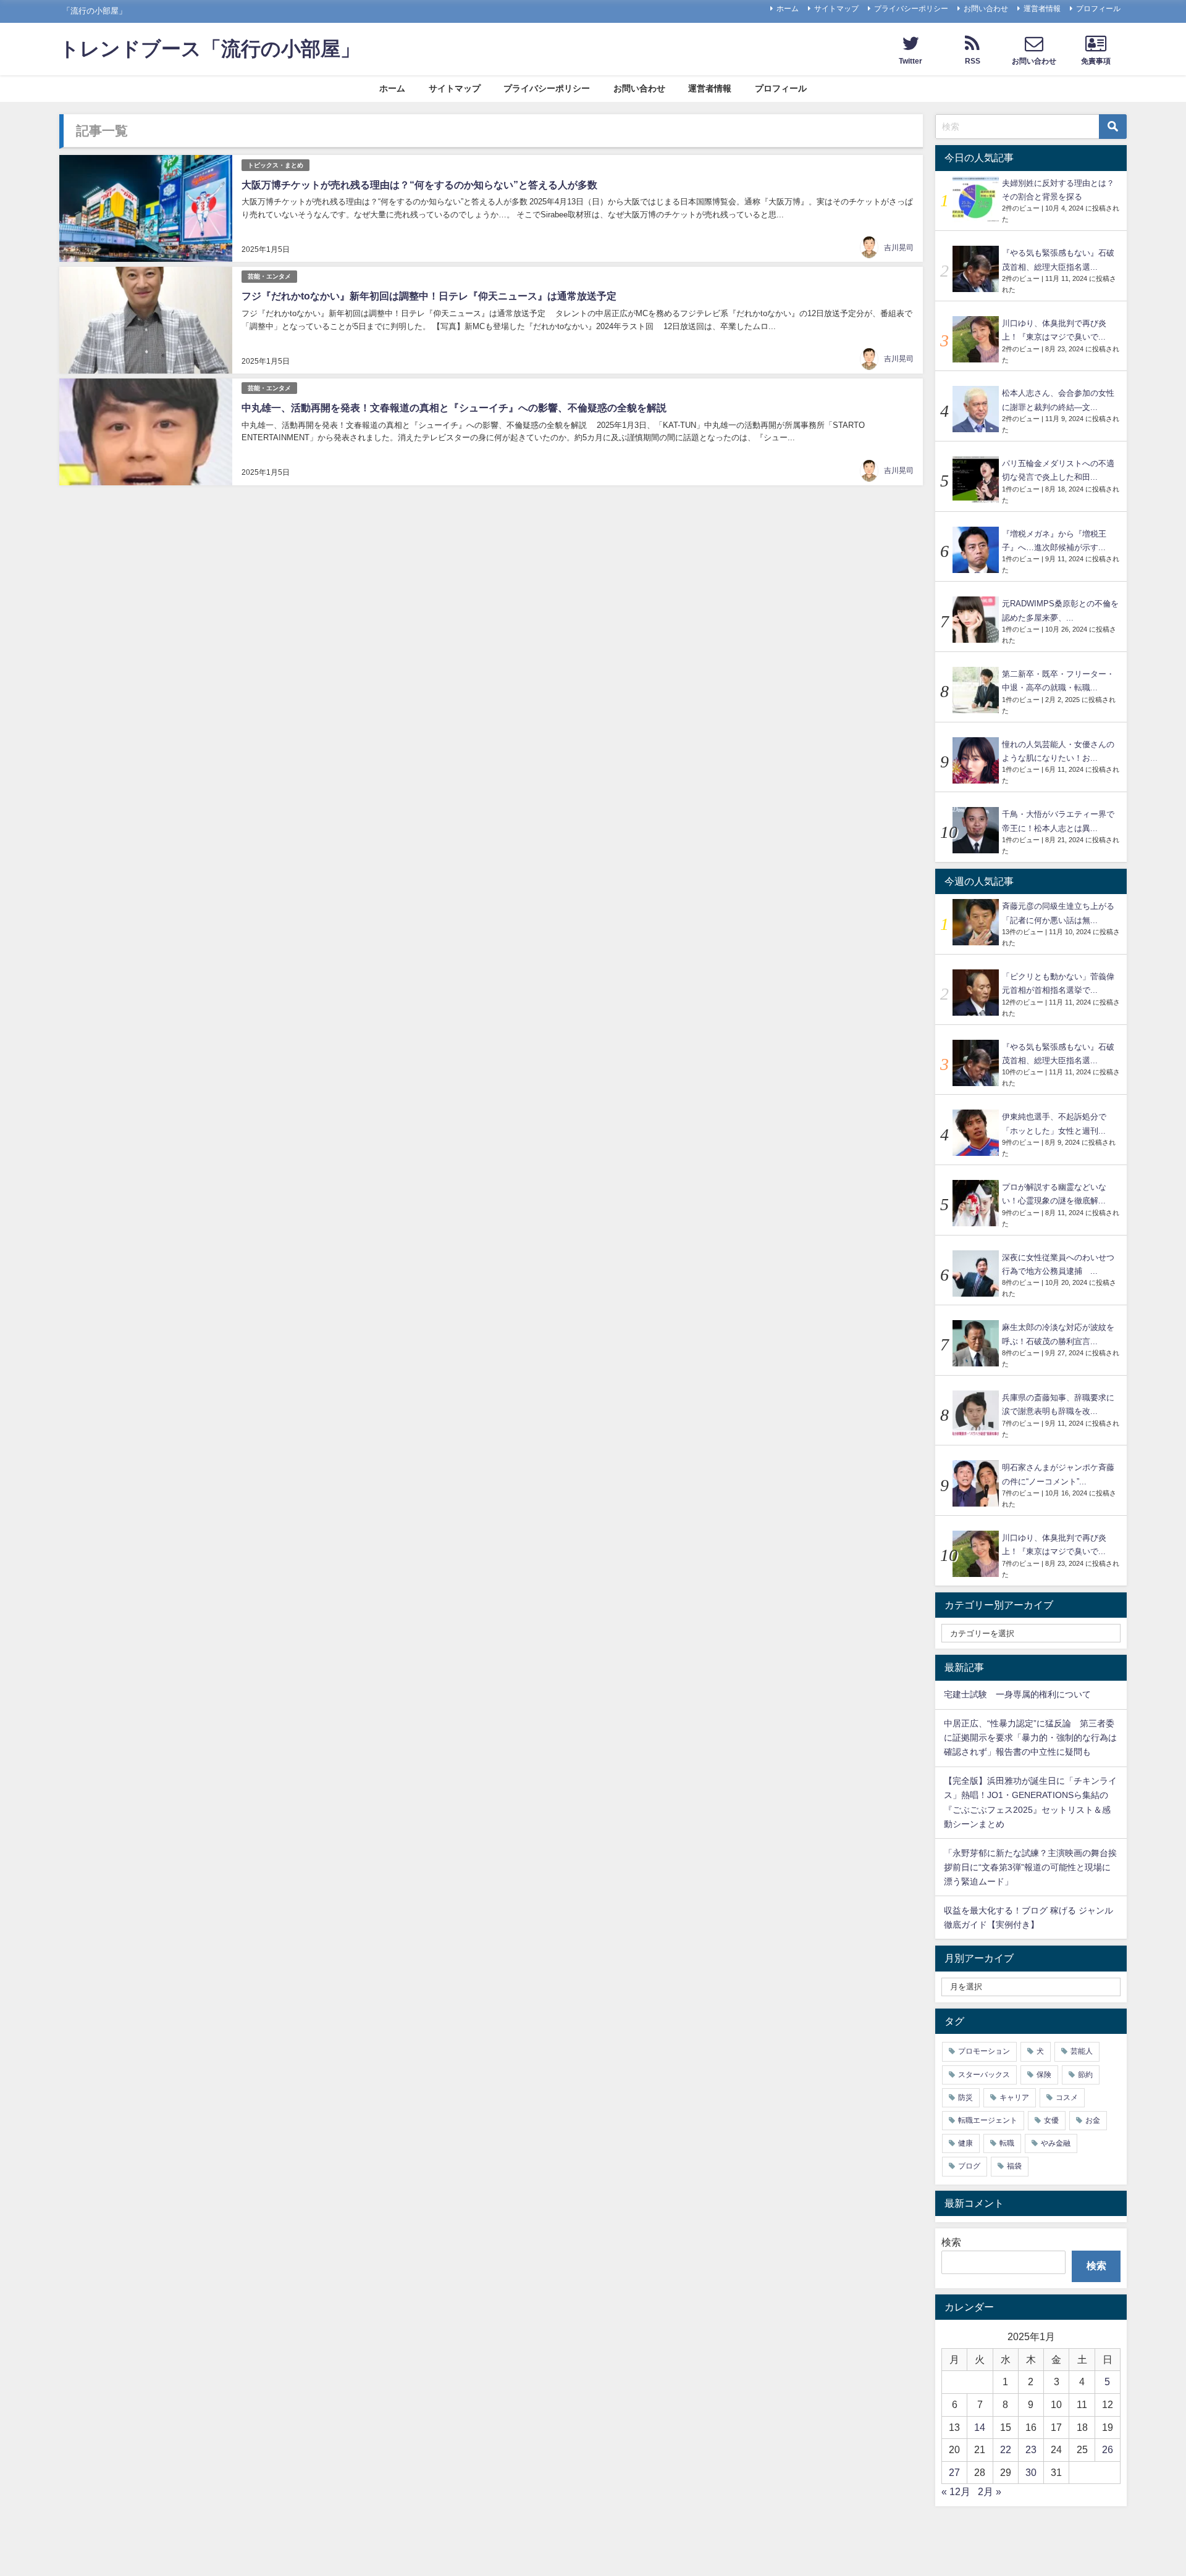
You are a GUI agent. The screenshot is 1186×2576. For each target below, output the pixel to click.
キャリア (1014, 2097)
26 (1108, 2449)
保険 (1044, 2075)
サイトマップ (836, 9)
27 (954, 2472)
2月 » (990, 2491)
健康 (965, 2143)
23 (1031, 2449)
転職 (1007, 2143)
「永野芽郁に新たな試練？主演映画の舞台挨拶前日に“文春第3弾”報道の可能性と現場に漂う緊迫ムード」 (1030, 1867)
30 (1031, 2472)
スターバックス (984, 2075)
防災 (965, 2097)
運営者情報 (1042, 9)
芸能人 (1082, 2051)
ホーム (788, 9)
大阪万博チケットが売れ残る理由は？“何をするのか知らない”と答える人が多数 (419, 185)
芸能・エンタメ (269, 276)
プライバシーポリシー (911, 9)
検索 (951, 2242)
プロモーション (984, 2051)
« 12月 (956, 2491)
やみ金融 (1056, 2143)
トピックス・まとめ (275, 165)
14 (980, 2427)
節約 (1085, 2075)
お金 (1093, 2120)
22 (1006, 2449)
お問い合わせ (986, 9)
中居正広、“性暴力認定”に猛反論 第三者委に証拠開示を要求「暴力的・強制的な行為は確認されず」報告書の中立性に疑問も (1030, 1738)
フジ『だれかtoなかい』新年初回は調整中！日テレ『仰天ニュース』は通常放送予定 (429, 296)
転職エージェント (988, 2120)
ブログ (969, 2166)
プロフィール (1098, 9)
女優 (1051, 2120)
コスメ (1067, 2097)
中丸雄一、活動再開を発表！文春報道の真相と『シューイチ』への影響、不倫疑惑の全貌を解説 (454, 408)
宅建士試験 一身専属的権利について (1017, 1694)
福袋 (1014, 2166)
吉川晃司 (899, 248)
